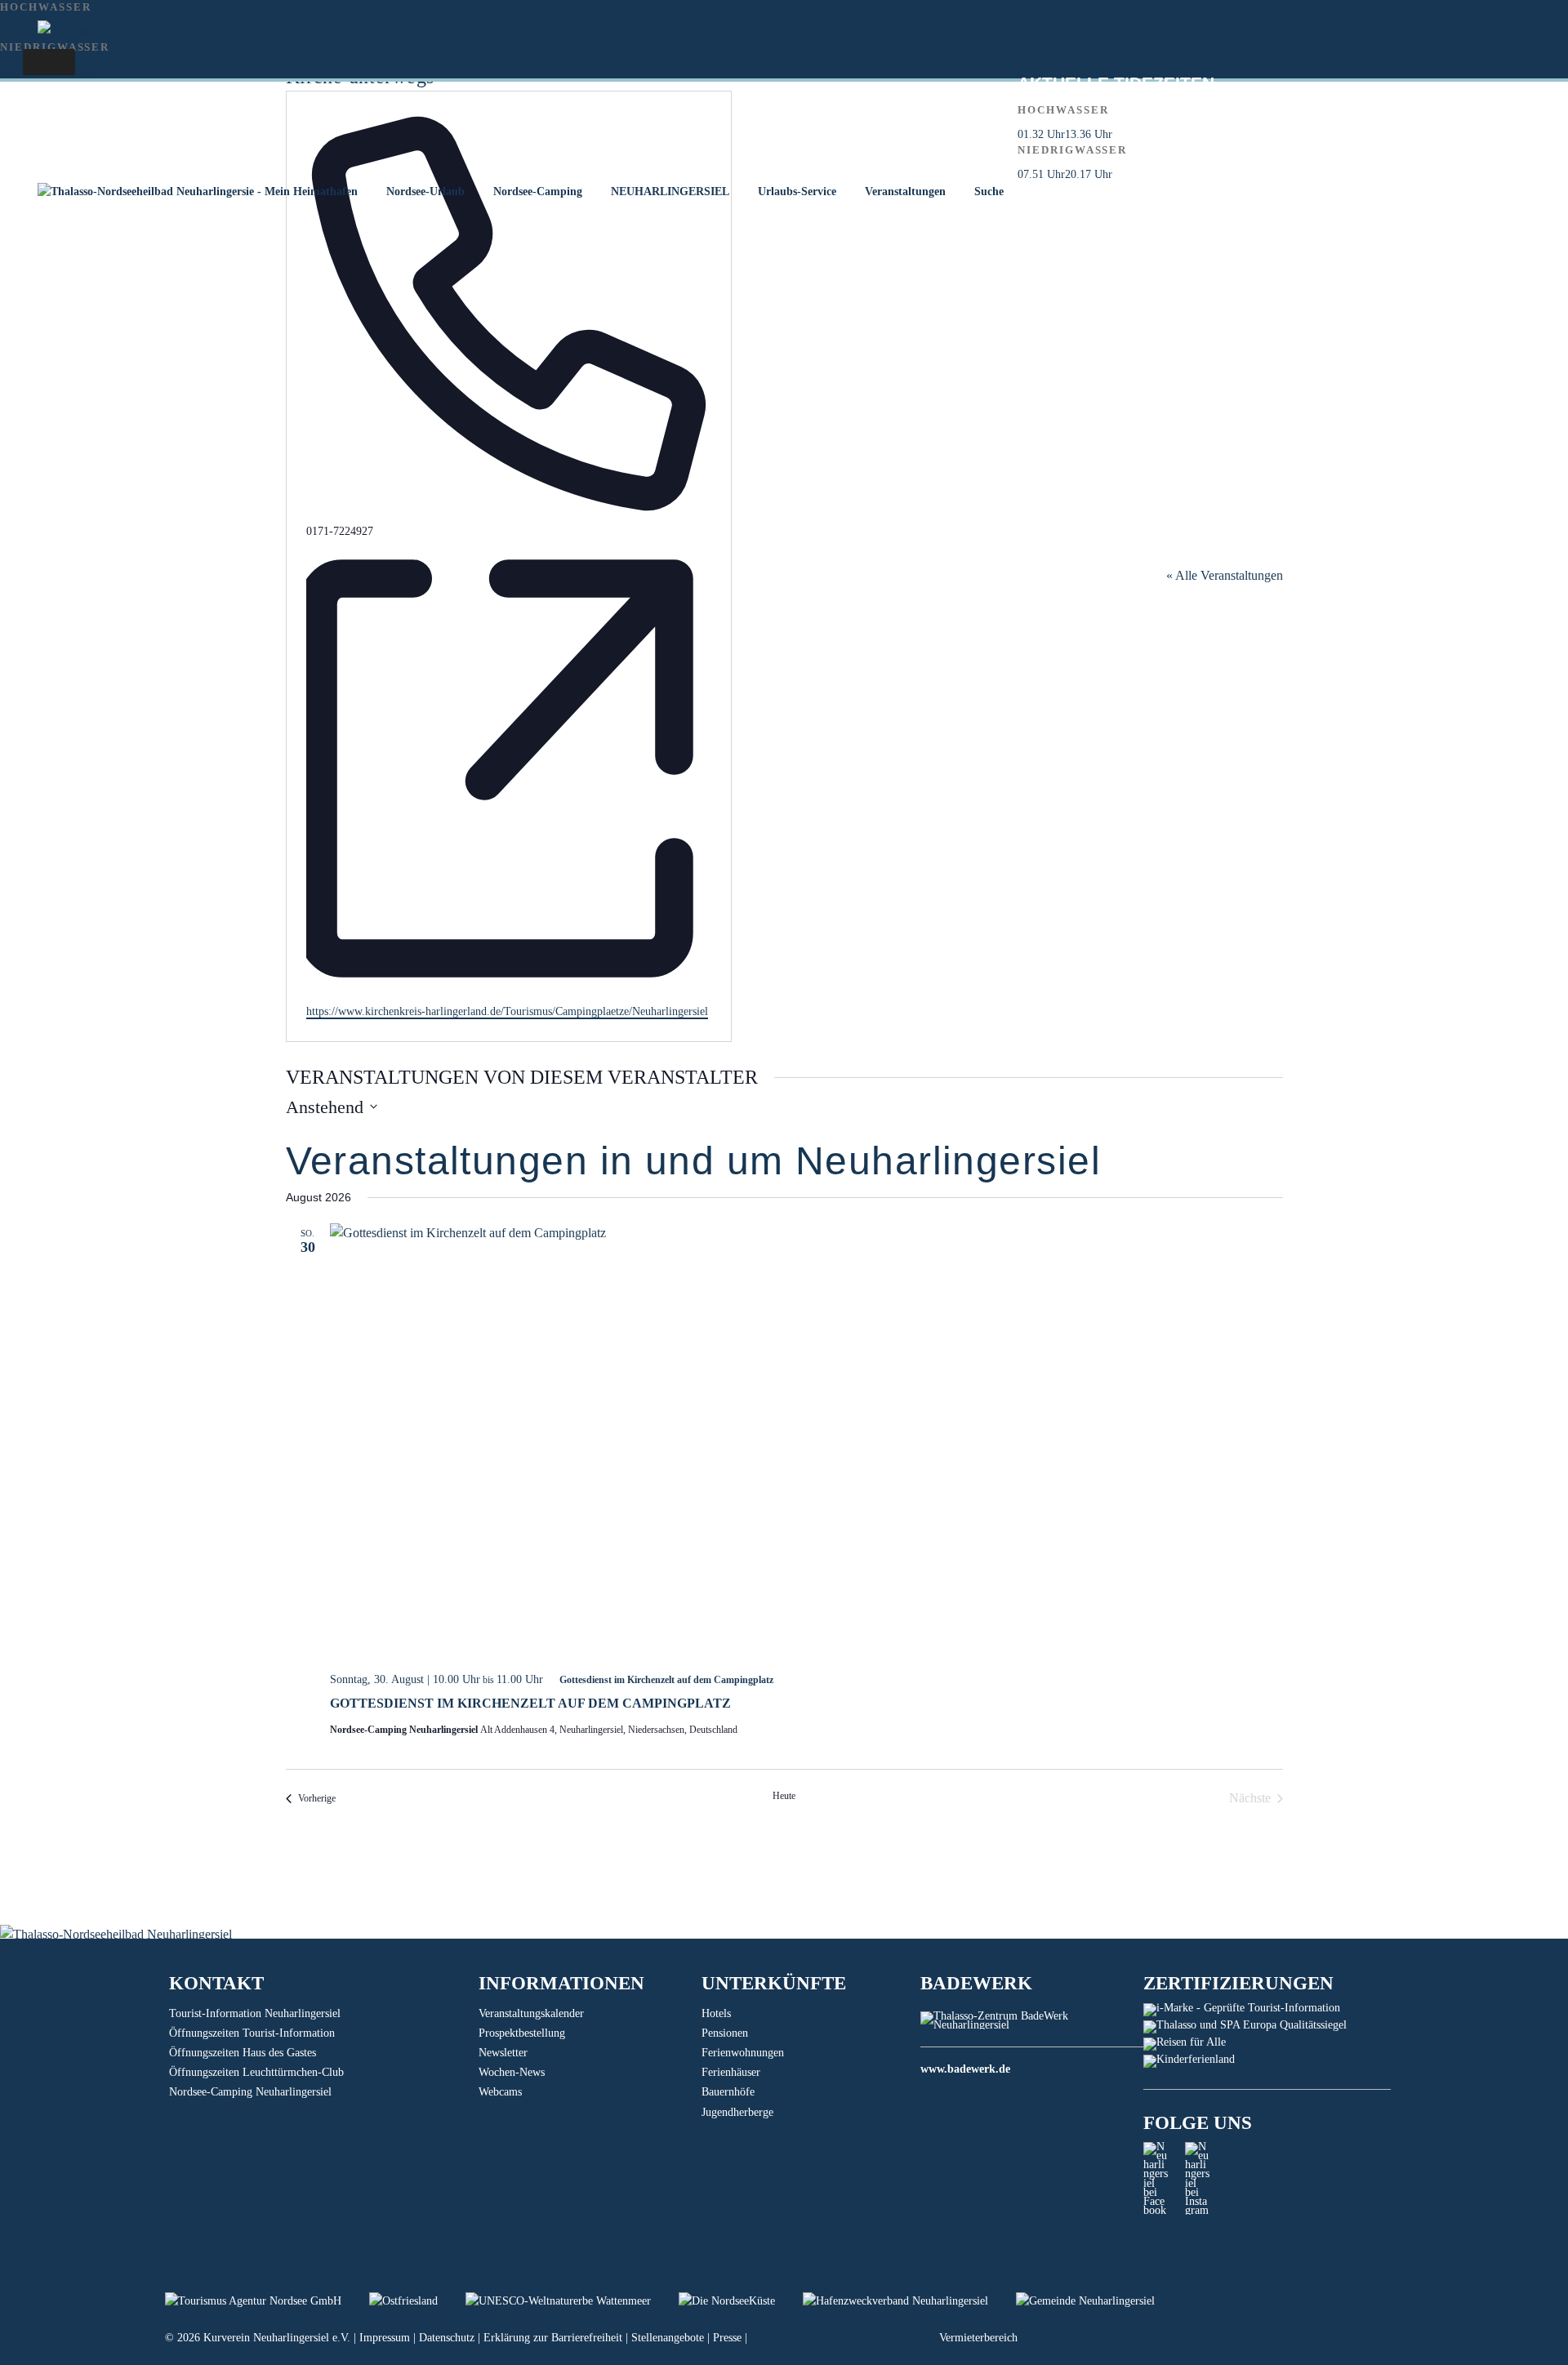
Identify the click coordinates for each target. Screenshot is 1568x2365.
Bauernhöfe (728, 2092)
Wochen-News (512, 2072)
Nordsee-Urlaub (425, 192)
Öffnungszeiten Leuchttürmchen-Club (256, 2072)
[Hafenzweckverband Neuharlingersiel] (909, 2301)
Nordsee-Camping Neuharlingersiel (250, 2092)
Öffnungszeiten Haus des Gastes (243, 2053)
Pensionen (725, 2033)
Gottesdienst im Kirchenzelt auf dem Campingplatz (530, 1703)
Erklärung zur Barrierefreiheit (553, 2338)
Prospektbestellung (522, 2033)
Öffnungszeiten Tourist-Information (252, 2033)
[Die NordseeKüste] (741, 2301)
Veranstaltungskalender (531, 2013)
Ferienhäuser (731, 2072)
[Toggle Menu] (49, 62)
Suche (989, 192)
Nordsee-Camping (538, 192)
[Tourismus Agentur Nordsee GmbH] (267, 2301)
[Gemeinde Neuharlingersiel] (1098, 2301)
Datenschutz (447, 2338)
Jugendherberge (737, 2112)
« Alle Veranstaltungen (1225, 575)
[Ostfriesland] (417, 2301)
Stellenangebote (668, 2338)
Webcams (500, 2092)
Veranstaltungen (905, 192)
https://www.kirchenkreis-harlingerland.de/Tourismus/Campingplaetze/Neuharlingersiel (507, 1011)
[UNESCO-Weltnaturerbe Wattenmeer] (572, 2301)
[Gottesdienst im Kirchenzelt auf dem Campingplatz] (806, 1441)
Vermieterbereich (978, 2338)
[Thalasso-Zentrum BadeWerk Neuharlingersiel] (1032, 2025)
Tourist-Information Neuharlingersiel (255, 2013)
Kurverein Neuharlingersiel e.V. (277, 2338)
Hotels (716, 2013)
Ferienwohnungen (743, 2053)
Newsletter (503, 2053)
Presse (727, 2338)
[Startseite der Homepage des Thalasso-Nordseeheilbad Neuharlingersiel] (197, 192)
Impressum (385, 2338)
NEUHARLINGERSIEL (670, 192)
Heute (784, 1796)
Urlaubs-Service (797, 192)
